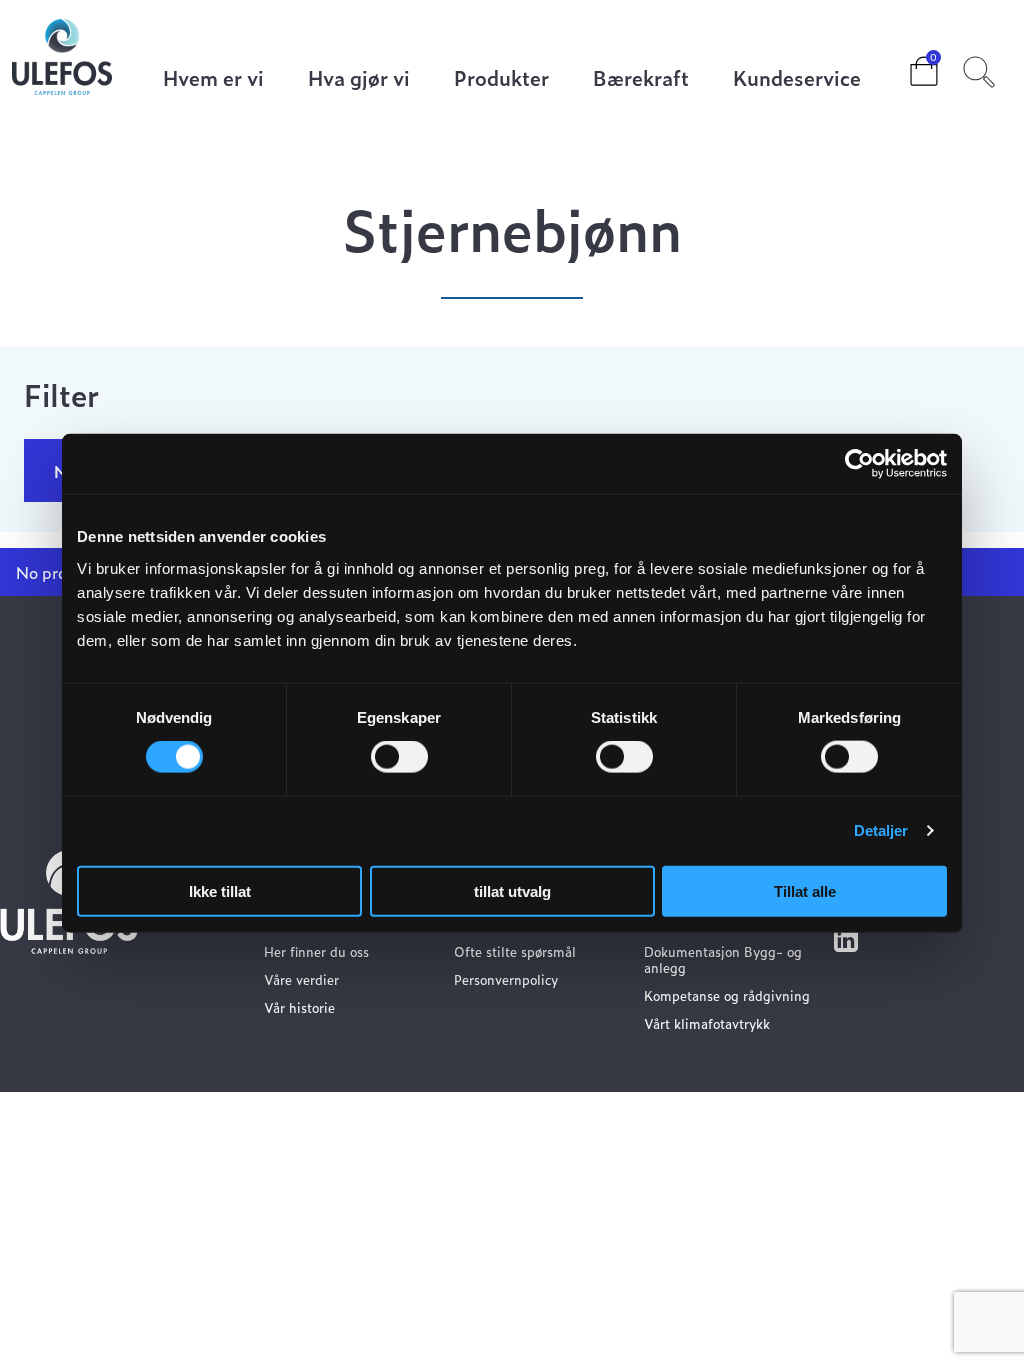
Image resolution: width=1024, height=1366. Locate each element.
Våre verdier (301, 979)
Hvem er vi (213, 79)
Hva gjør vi (359, 79)
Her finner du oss (316, 951)
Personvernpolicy (506, 979)
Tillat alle (805, 890)
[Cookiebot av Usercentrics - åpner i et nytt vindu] (859, 464)
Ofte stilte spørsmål (515, 951)
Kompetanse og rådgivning (727, 995)
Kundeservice (797, 79)
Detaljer (881, 830)
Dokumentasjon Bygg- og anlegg (723, 959)
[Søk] (979, 69)
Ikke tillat (220, 890)
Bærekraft (641, 79)
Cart (908, 65)
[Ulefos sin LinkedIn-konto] (846, 944)
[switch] (399, 757)
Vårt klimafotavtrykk (707, 1023)
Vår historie (299, 1007)
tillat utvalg (512, 890)
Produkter (501, 79)
